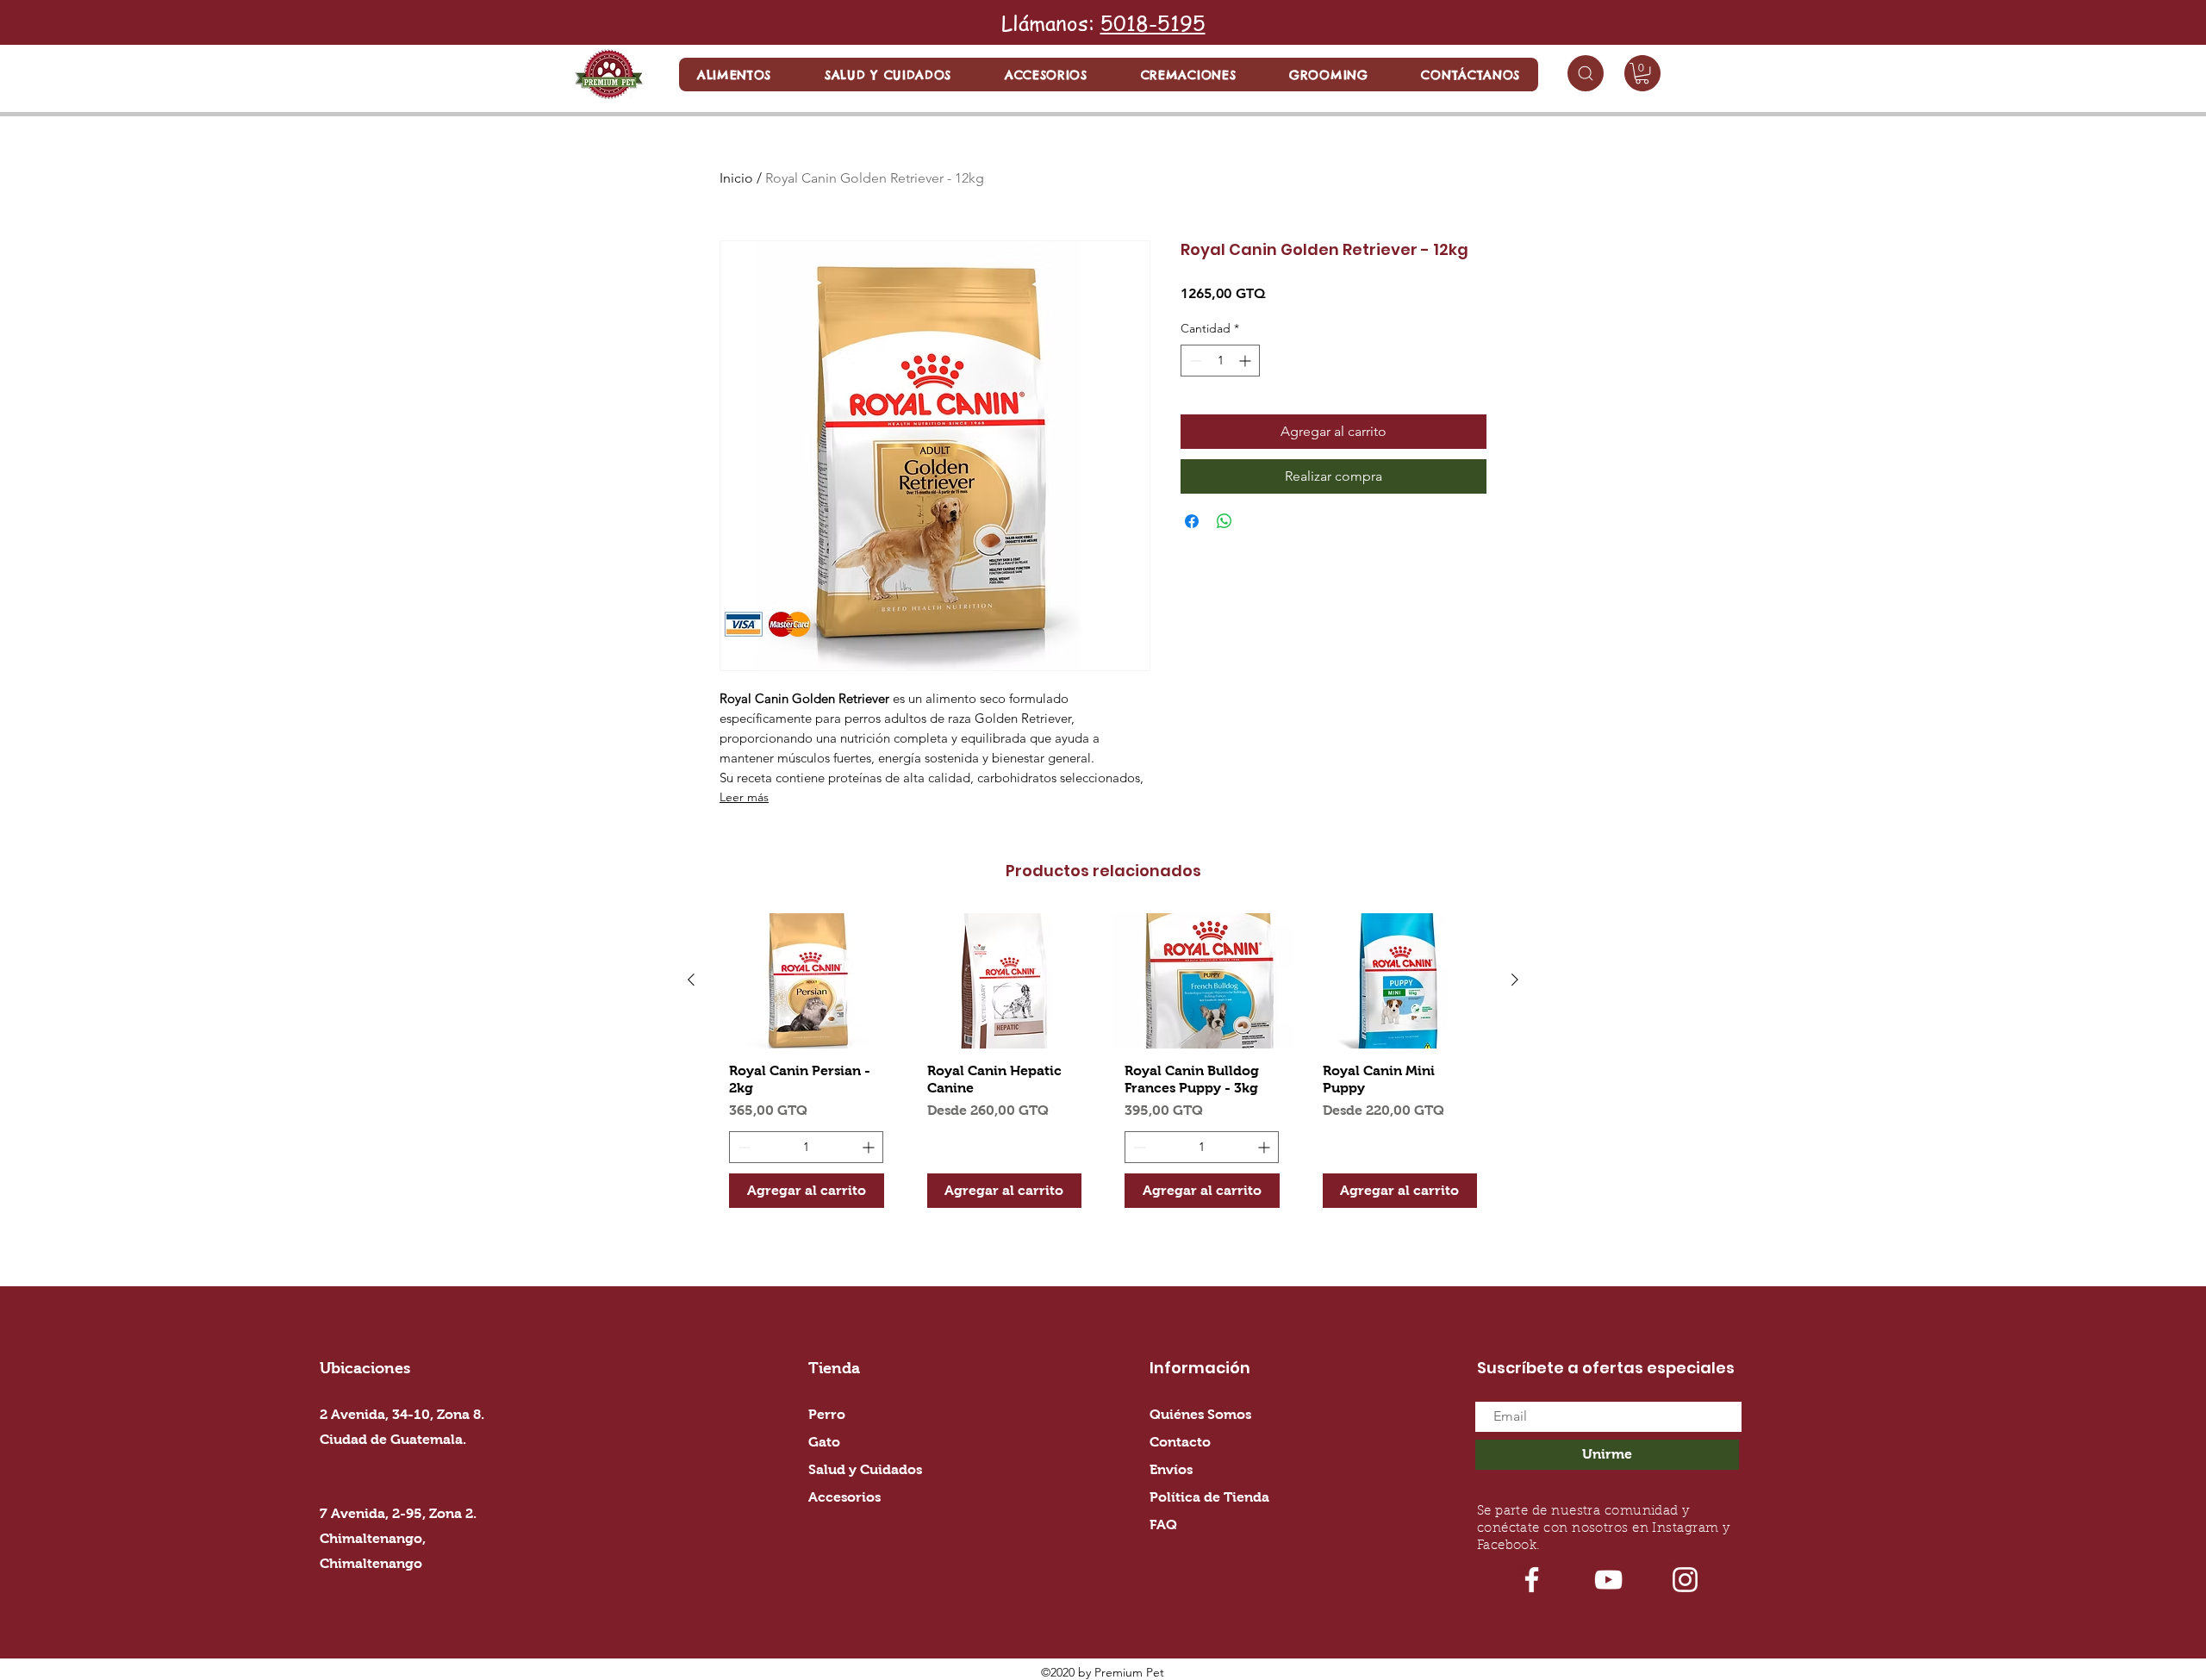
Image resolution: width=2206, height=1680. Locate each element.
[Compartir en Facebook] (1192, 521)
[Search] (1586, 73)
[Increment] (1246, 361)
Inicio (736, 178)
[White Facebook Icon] (1532, 1580)
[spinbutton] (1220, 361)
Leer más (744, 797)
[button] (734, 75)
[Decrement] (1194, 361)
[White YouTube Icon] (1608, 1580)
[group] (1103, 1067)
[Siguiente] (1515, 980)
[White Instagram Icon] (1685, 1580)
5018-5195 (1153, 23)
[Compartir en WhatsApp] (1225, 521)
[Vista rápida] (807, 981)
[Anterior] (691, 980)
